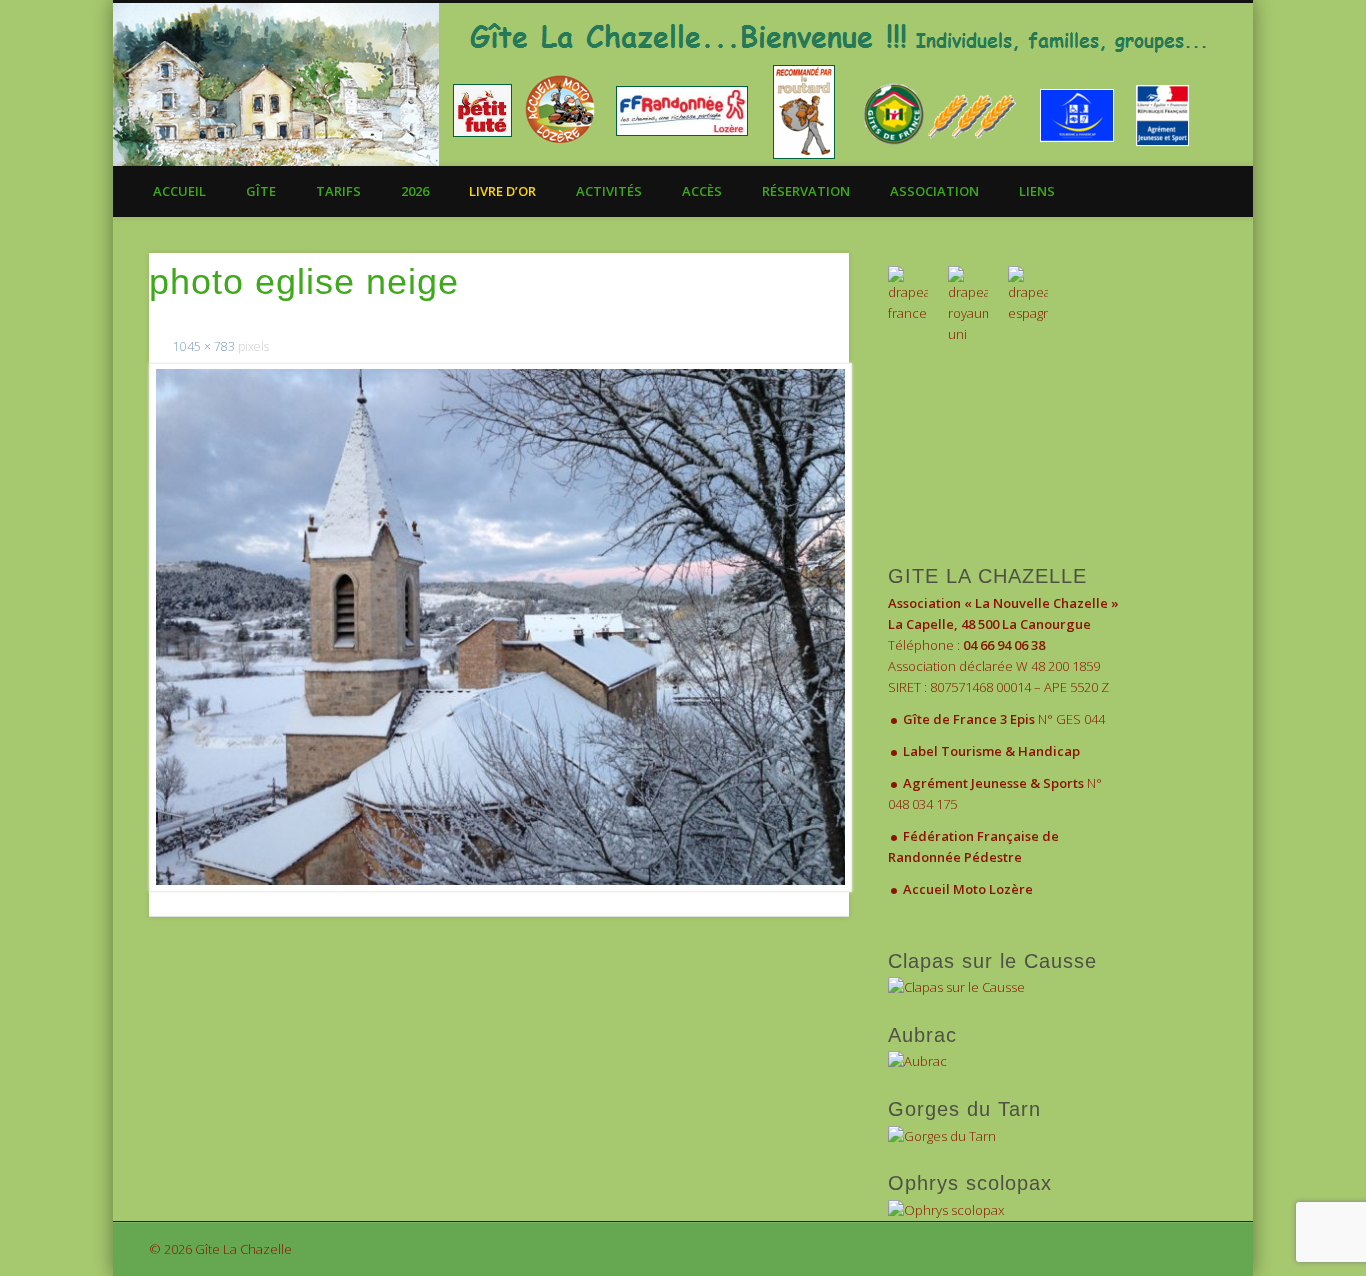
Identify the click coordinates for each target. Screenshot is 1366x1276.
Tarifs (338, 191)
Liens (1037, 191)
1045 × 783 (204, 346)
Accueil (179, 191)
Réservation (806, 191)
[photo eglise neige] (499, 627)
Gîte (261, 191)
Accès (702, 191)
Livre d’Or (502, 191)
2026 (415, 191)
